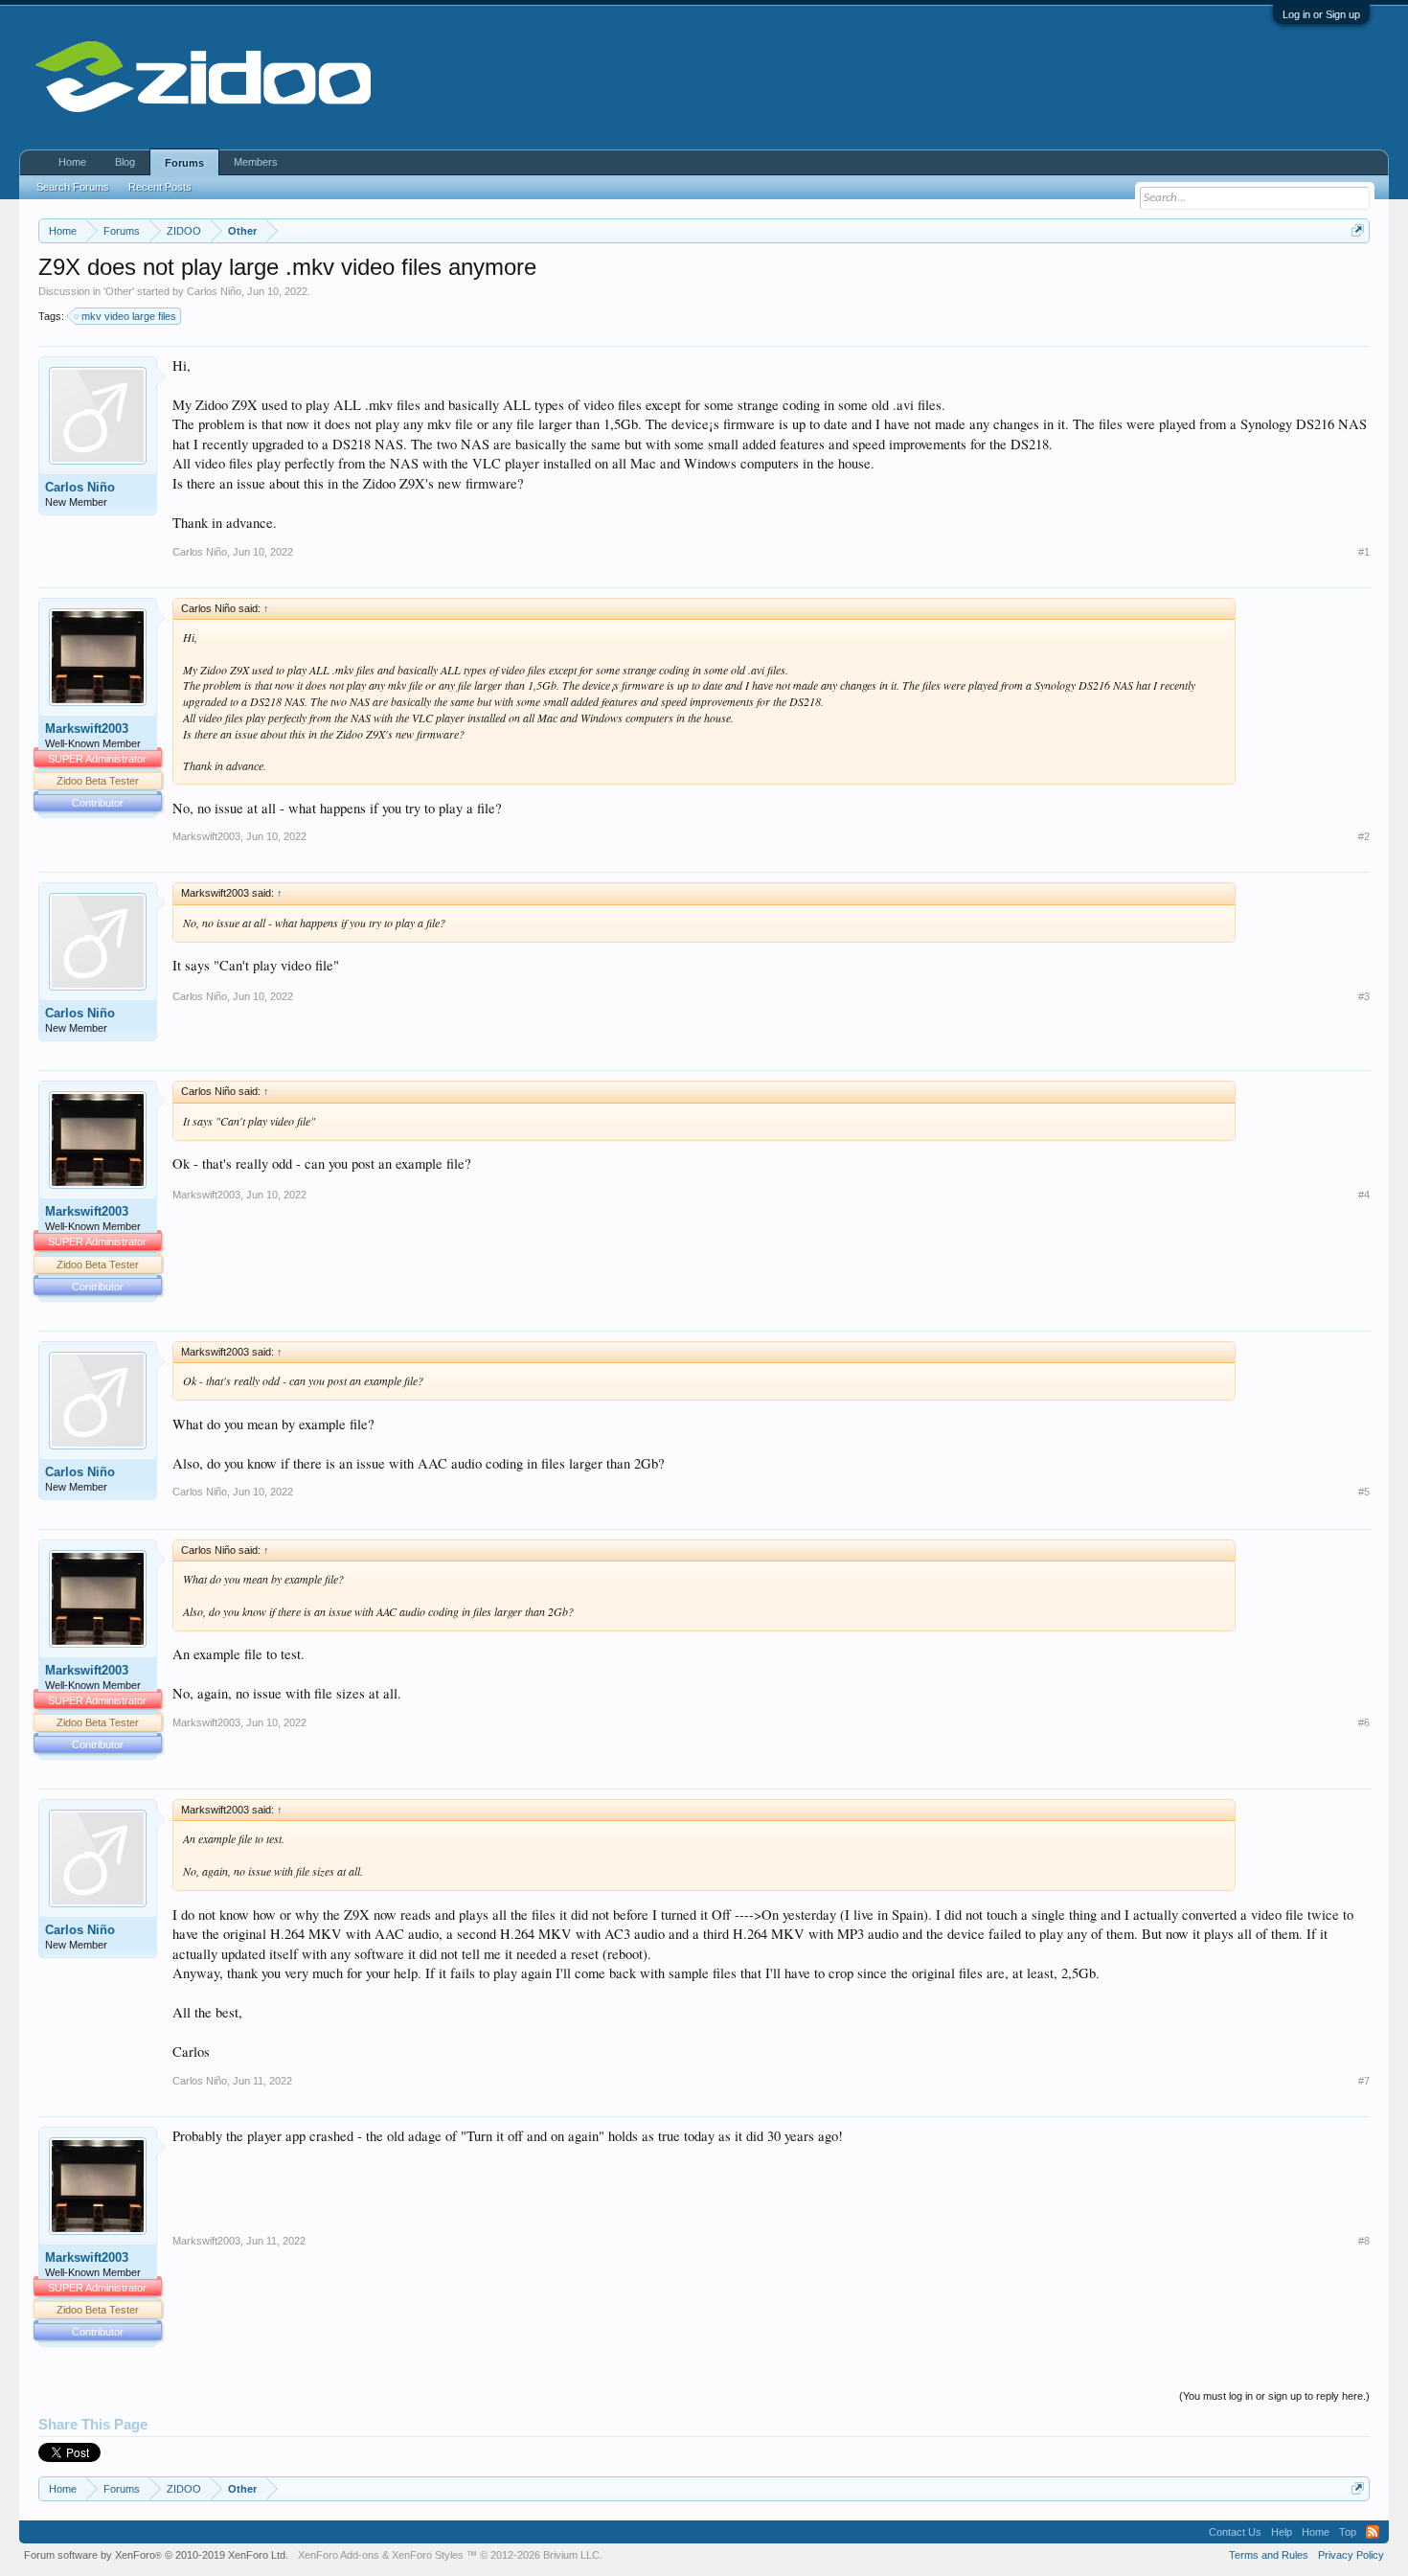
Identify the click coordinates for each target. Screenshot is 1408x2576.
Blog (125, 162)
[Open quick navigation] (1358, 230)
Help (1282, 2532)
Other (119, 291)
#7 (1364, 2081)
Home (72, 162)
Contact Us (1235, 2532)
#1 (1364, 552)
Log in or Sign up (1321, 14)
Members (256, 162)
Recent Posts (160, 187)
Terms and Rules (1269, 2555)
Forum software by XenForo (156, 2555)
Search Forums (73, 187)
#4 (1364, 1195)
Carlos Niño (214, 291)
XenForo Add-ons (339, 2555)
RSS (1373, 2532)
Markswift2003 (87, 729)
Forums (184, 163)
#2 (1364, 836)
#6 (1364, 1722)
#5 (1364, 1492)
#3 (1364, 996)
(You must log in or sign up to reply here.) (1274, 2396)
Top (1348, 2532)
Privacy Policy (1351, 2555)
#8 (1364, 2241)
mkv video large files (129, 316)
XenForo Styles (428, 2555)
